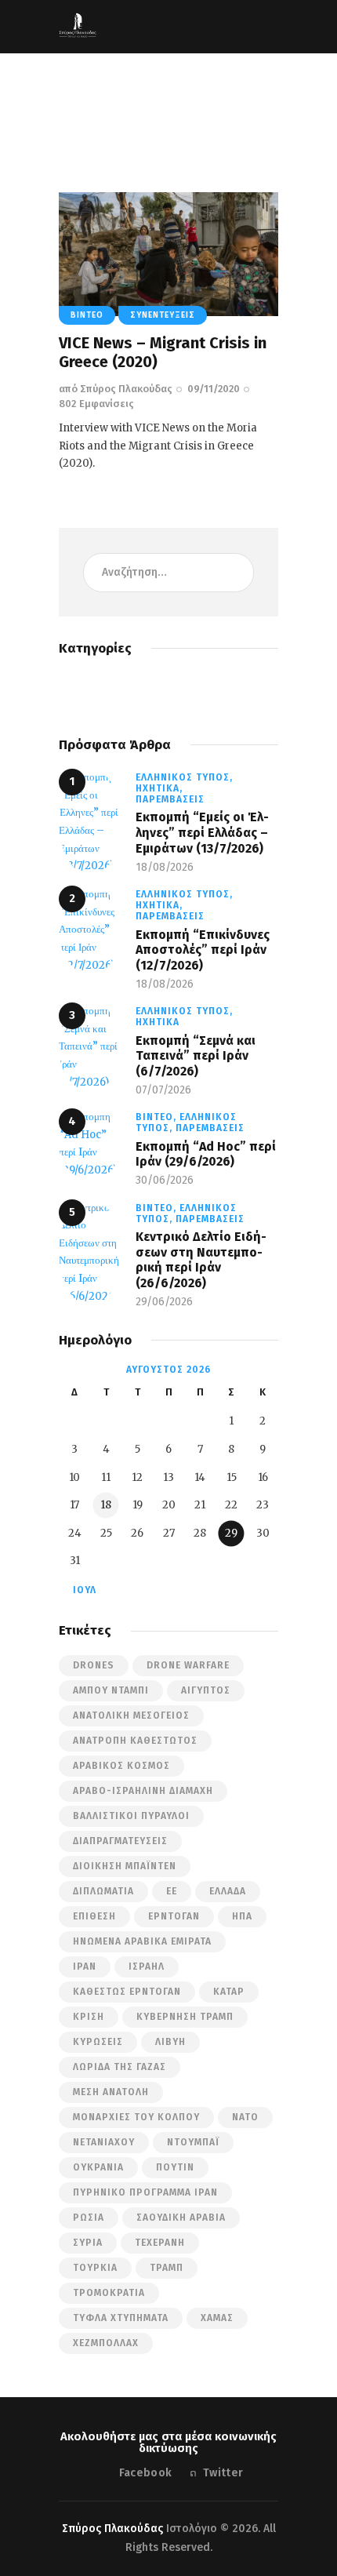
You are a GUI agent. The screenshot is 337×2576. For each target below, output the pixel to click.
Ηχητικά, (159, 788)
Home (83, 115)
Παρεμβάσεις (170, 799)
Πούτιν (175, 2167)
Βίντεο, (158, 1117)
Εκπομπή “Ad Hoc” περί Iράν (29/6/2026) (206, 1154)
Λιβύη (170, 2042)
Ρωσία (89, 2218)
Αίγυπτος (206, 1690)
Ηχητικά (158, 1022)
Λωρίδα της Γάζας (120, 2067)
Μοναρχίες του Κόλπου (136, 2117)
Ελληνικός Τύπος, (184, 777)
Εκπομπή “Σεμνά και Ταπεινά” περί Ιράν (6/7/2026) (196, 1056)
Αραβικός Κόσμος (121, 1766)
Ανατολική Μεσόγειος (131, 1716)
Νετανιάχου (104, 2142)
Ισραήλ (147, 1967)
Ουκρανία (98, 2167)
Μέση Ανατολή (111, 2092)
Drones (94, 1665)
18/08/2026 (165, 867)
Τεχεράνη (160, 2243)
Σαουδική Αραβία (181, 2218)
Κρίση (89, 2017)
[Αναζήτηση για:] (168, 572)
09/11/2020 (214, 389)
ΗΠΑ (242, 1916)
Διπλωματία (103, 1891)
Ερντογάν (174, 1916)
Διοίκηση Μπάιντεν (125, 1866)
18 (106, 1505)
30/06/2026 (165, 1180)
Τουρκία (95, 2268)
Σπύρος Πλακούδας (112, 2529)
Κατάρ (229, 1992)
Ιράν (85, 1967)
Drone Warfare (188, 1665)
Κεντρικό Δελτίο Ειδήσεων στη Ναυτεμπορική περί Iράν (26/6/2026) (201, 1260)
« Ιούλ (80, 1590)
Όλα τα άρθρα (144, 115)
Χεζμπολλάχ (106, 2343)
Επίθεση (94, 1916)
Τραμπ (167, 2268)
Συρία (88, 2243)
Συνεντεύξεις (163, 315)
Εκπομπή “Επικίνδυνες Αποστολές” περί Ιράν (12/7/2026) (203, 950)
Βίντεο (87, 315)
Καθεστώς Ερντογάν (127, 1992)
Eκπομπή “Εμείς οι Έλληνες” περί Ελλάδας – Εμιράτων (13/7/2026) (202, 832)
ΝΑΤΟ (245, 2117)
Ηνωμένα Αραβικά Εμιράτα (142, 1941)
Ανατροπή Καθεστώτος (135, 1741)
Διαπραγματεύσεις (120, 1841)
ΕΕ (172, 1891)
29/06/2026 (164, 1302)
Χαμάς (217, 2318)
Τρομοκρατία (109, 2293)
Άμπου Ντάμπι (111, 1690)
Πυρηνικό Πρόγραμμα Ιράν (145, 2192)
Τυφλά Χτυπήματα (121, 2318)
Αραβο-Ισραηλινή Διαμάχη (143, 1791)
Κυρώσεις (98, 2042)
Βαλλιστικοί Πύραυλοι (131, 1816)
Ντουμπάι (193, 2142)
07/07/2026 (163, 1090)
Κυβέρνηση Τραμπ (185, 2017)
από (116, 389)
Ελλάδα (228, 1891)
